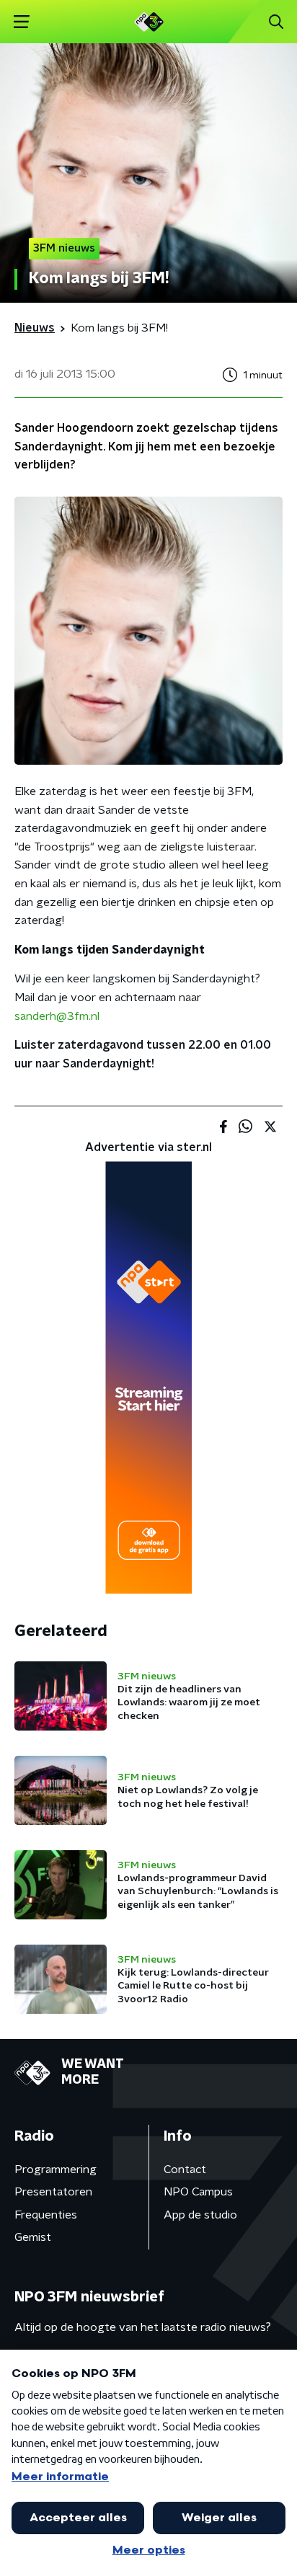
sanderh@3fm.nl (57, 1016)
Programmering (56, 2169)
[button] (21, 22)
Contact (185, 2169)
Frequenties (46, 2215)
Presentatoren (53, 2192)
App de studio (200, 2215)
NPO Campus (198, 2192)
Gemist (33, 2237)
